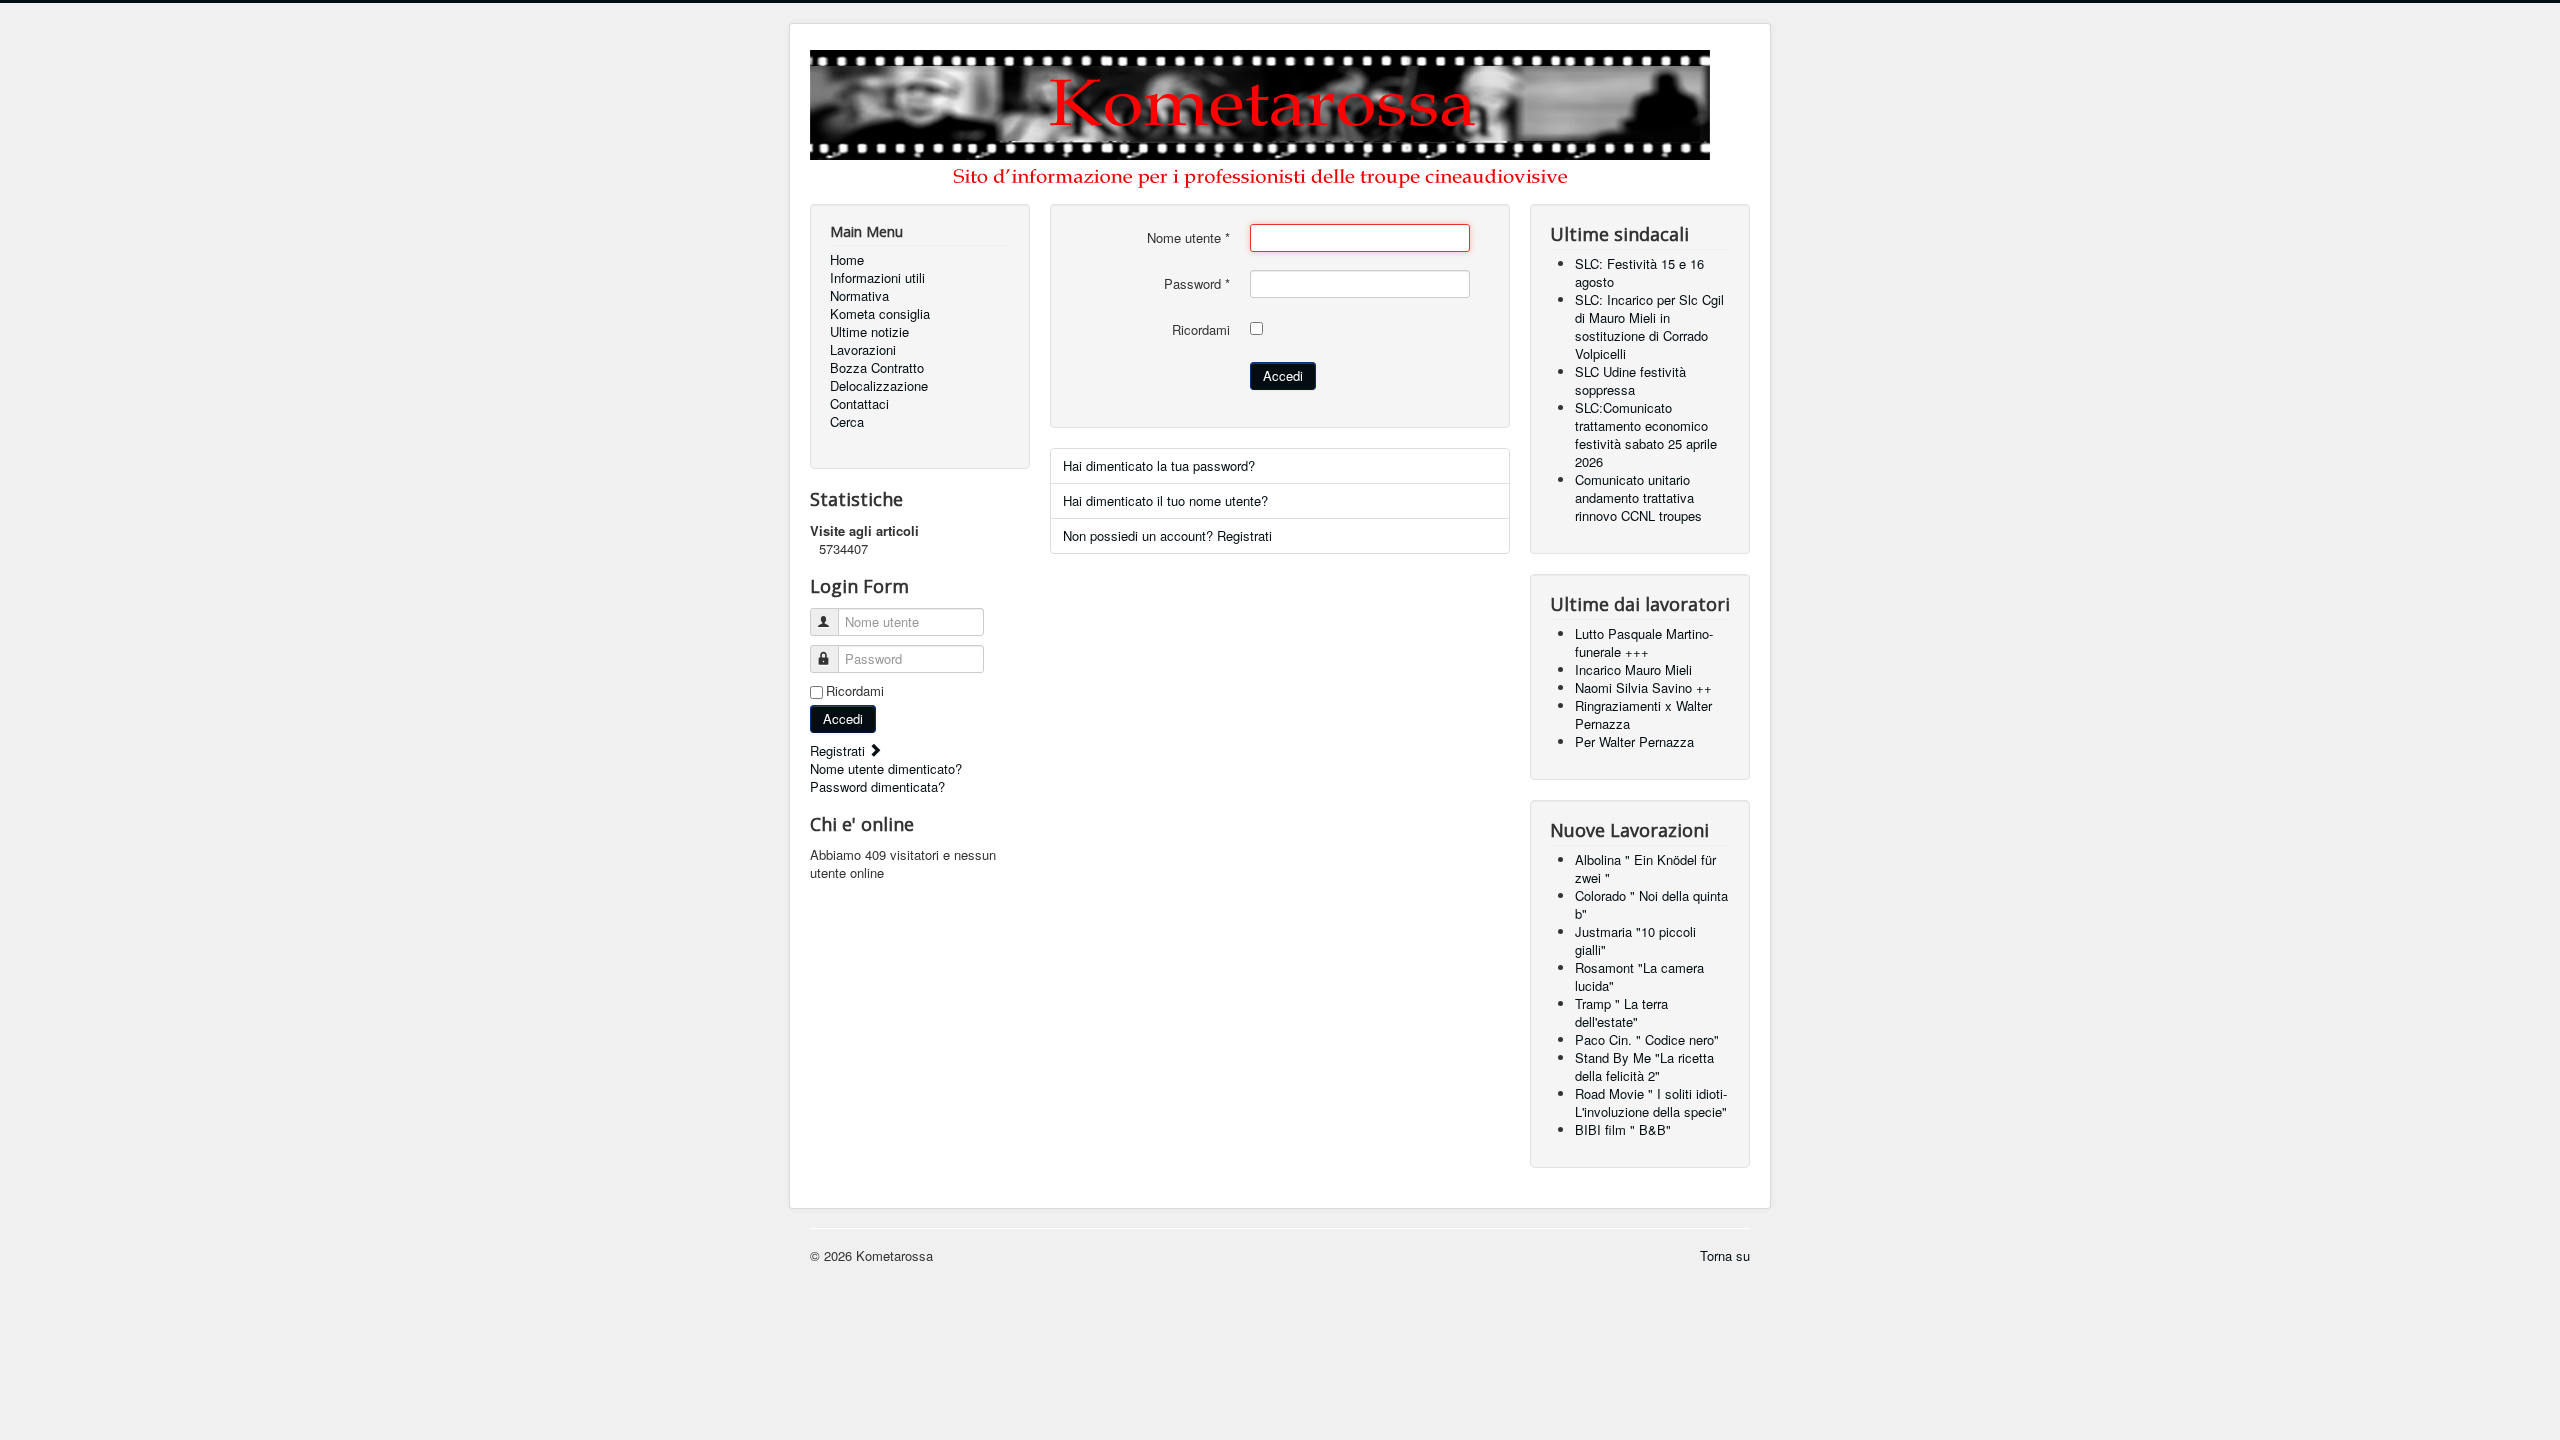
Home (847, 260)
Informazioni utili (877, 278)
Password (1197, 284)
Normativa (859, 296)
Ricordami (855, 691)
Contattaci (859, 404)
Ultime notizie (869, 332)
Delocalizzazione (879, 386)
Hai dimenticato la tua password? (1159, 465)
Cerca (847, 422)
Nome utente (1188, 238)
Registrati (839, 750)
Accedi (843, 718)
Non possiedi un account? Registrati (1167, 535)
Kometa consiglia (880, 314)
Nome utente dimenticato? (886, 768)
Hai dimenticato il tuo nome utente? (1165, 500)
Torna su (1725, 1255)
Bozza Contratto (877, 368)
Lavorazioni (863, 350)
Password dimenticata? (877, 786)
